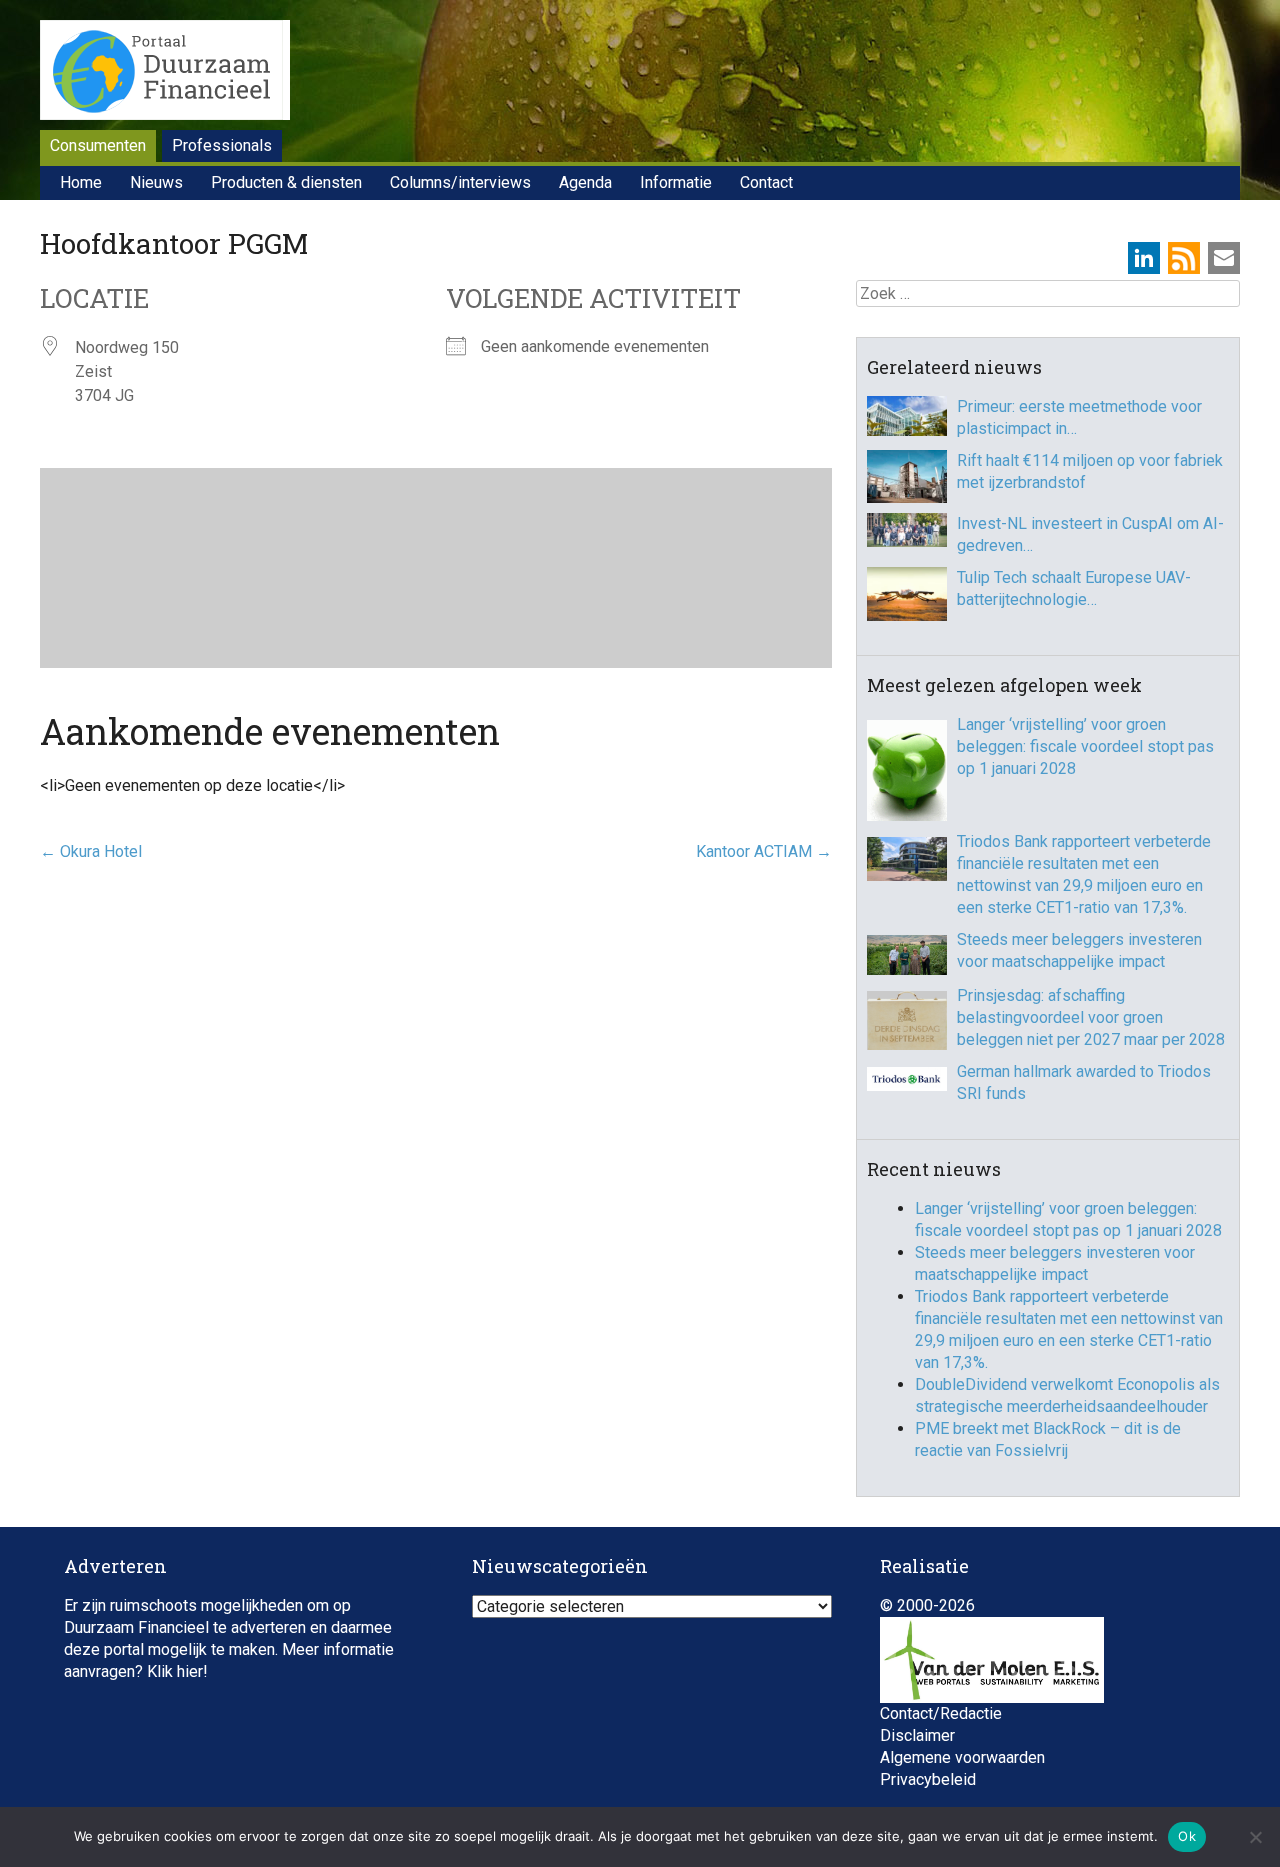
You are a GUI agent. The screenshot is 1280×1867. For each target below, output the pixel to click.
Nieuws (156, 182)
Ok (1187, 1836)
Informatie (676, 182)
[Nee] (1255, 1837)
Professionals (222, 145)
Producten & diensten (286, 182)
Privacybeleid (928, 1779)
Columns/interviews (460, 182)
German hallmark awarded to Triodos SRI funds (1084, 1082)
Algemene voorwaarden (962, 1757)
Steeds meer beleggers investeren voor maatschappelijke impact (1079, 950)
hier (190, 1671)
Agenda (585, 182)
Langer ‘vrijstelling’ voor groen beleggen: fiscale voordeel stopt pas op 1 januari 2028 (1085, 746)
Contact (766, 182)
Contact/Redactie (941, 1713)
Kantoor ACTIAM (764, 851)
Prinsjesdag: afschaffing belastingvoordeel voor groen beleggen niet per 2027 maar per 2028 (1091, 1017)
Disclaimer (917, 1735)
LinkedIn (1144, 258)
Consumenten (98, 145)
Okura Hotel (91, 851)
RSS (1184, 258)
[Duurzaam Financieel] (165, 73)
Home (81, 182)
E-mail (1224, 258)
